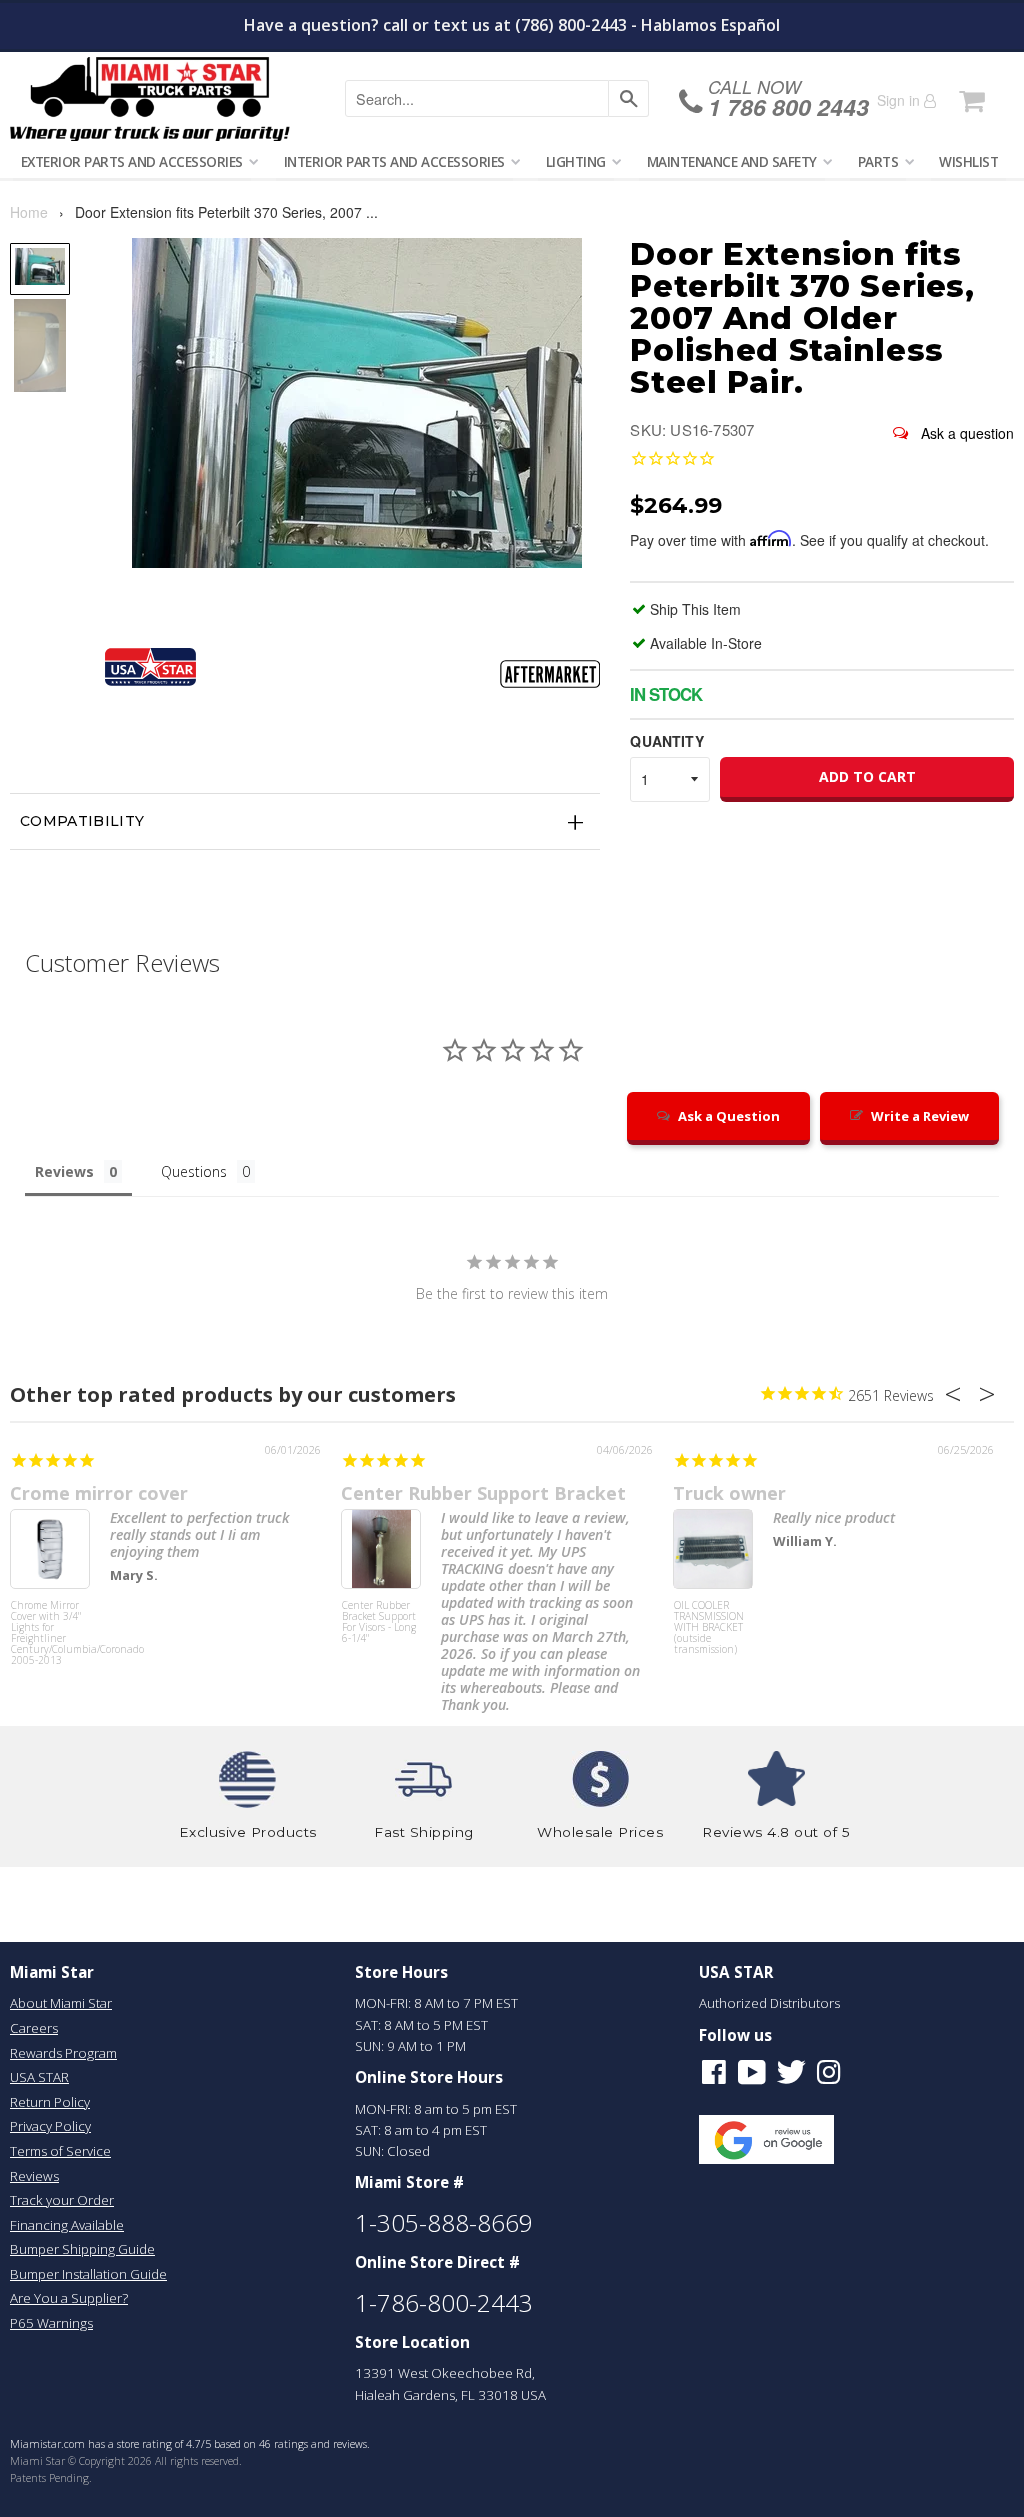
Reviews (34, 2176)
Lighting (576, 161)
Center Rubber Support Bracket (483, 1493)
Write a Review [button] (920, 1116)
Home (29, 212)
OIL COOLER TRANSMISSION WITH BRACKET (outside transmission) (709, 1628)
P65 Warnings (51, 2323)
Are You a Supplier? (69, 2298)
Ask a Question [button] (729, 1116)
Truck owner (729, 1493)
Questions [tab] (194, 1171)
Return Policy (50, 2102)
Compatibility (82, 821)
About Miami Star (61, 2003)
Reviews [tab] (64, 1171)
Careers (34, 2028)
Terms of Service (60, 2151)
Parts (878, 161)
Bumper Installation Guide (88, 2274)
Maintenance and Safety (732, 161)
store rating (144, 2444)
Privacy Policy (50, 2126)
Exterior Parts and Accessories (132, 161)
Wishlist (968, 161)
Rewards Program (63, 2053)
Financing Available (67, 2225)
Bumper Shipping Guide (82, 2249)
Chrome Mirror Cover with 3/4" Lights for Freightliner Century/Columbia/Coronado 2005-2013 (50, 1633)
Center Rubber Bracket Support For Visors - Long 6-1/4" (379, 1622)
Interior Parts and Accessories (394, 161)
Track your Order (62, 2200)
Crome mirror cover (99, 1493)
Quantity (666, 741)
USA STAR (39, 2077)
